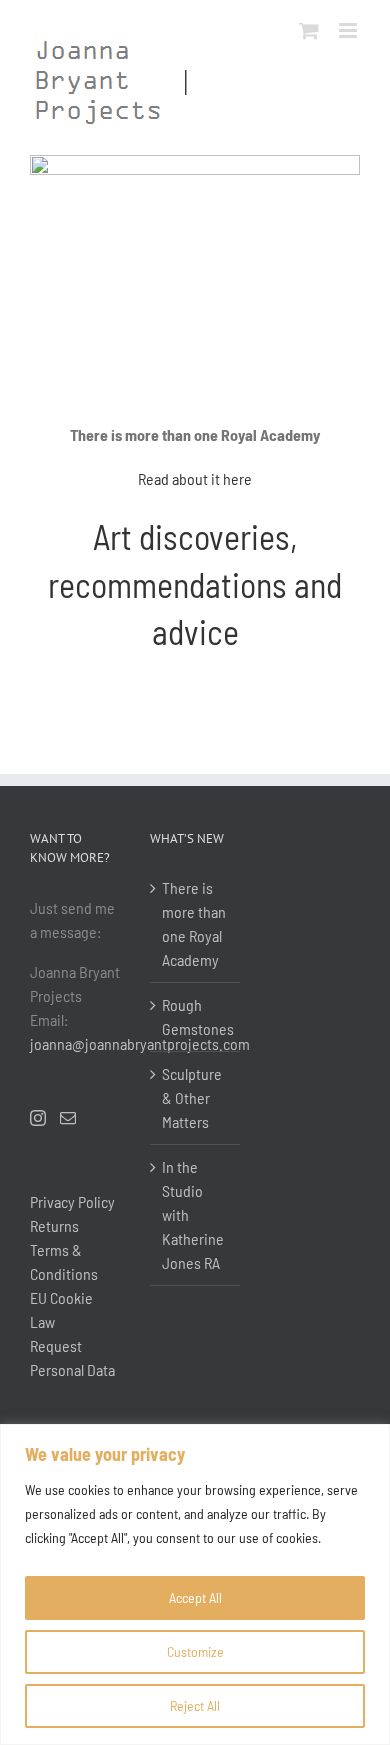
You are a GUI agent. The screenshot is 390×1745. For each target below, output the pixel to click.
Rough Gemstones (196, 1016)
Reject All (195, 1705)
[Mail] (68, 1118)
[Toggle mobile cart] (309, 30)
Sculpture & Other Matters (192, 1097)
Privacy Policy (72, 1201)
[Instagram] (38, 1118)
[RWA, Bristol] (195, 162)
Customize (195, 1651)
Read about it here (195, 478)
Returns (54, 1225)
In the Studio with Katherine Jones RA (193, 1214)
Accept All (195, 1597)
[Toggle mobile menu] (349, 30)
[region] (195, 1584)
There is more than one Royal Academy (194, 923)
